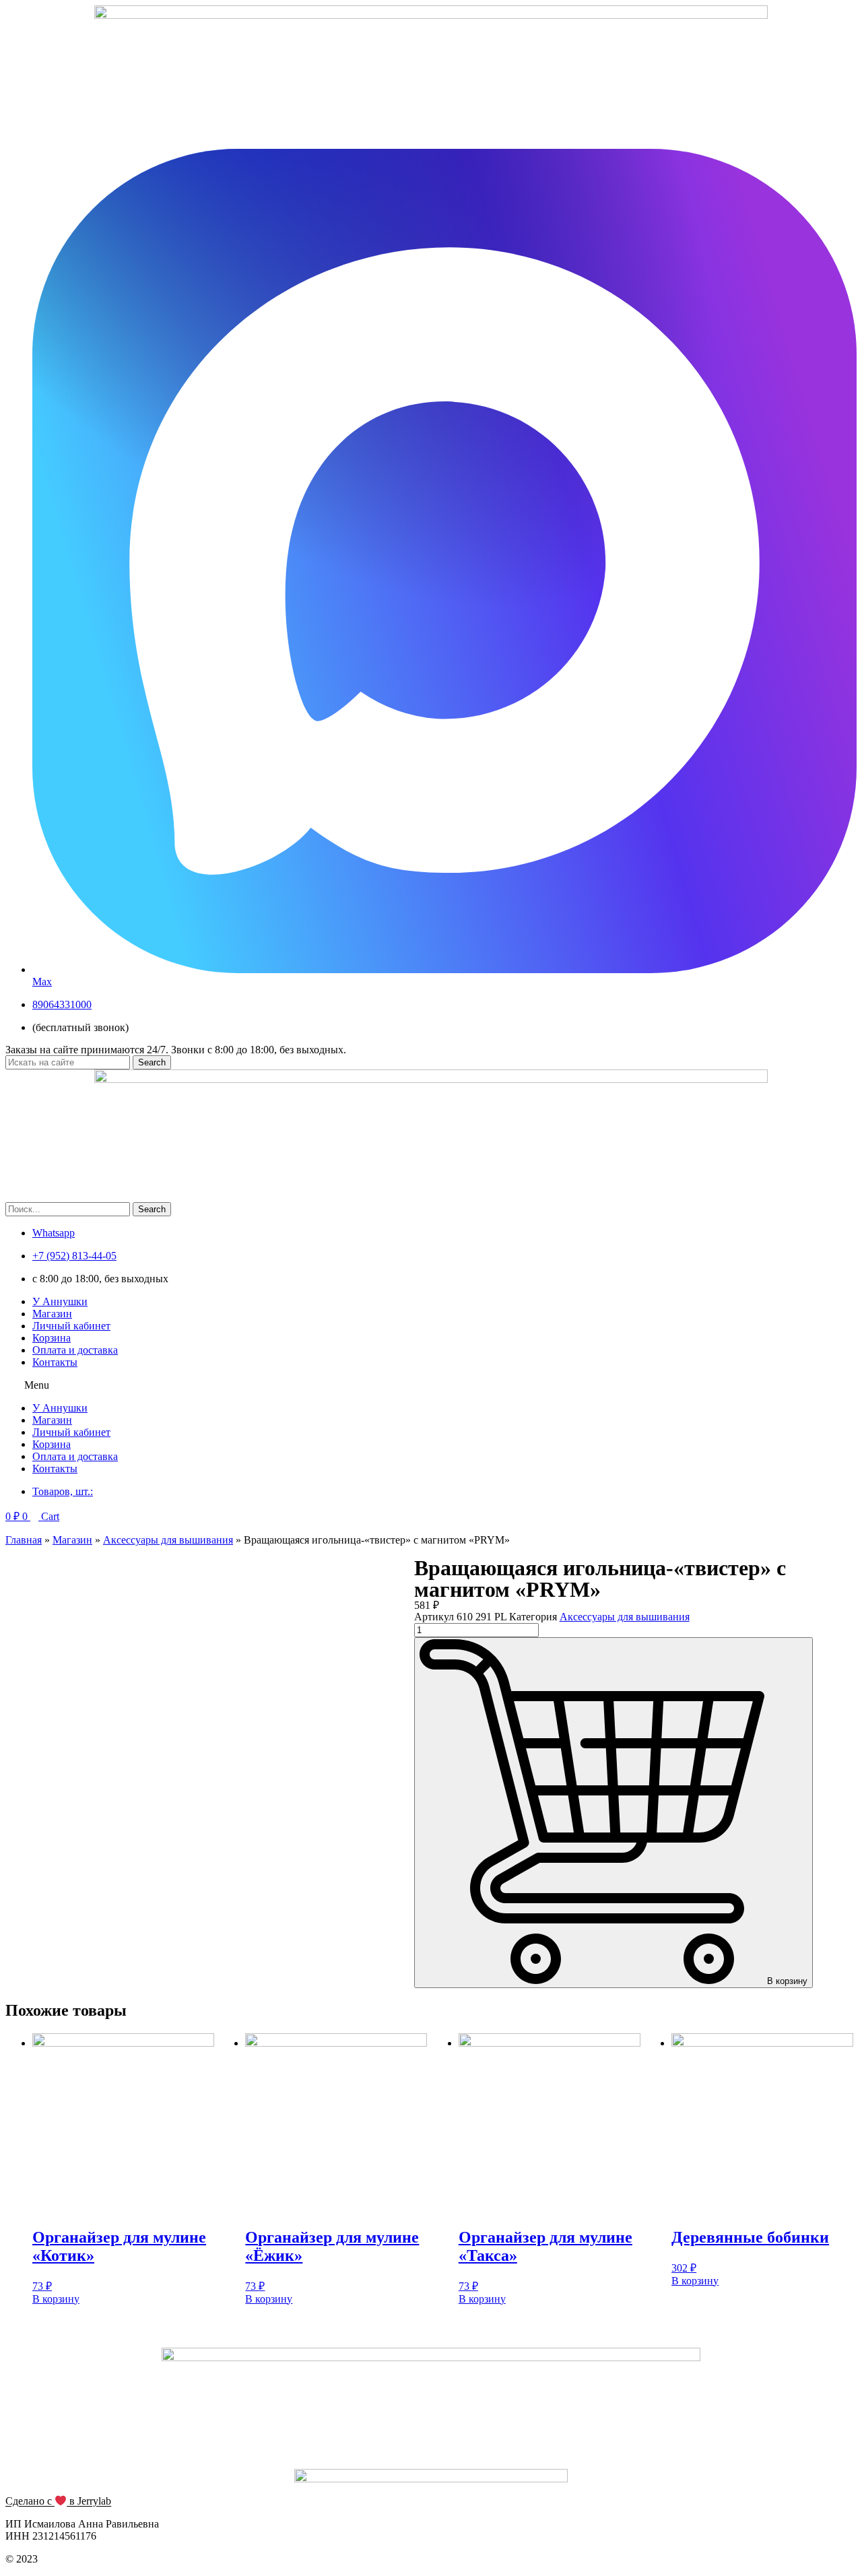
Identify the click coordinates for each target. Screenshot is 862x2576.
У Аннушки (60, 1301)
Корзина (52, 1338)
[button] (431, 1385)
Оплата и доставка (75, 1350)
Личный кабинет (71, 1326)
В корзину (56, 2299)
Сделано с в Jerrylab (58, 2502)
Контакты (55, 1362)
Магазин (52, 1314)
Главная (24, 1540)
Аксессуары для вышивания (168, 1540)
